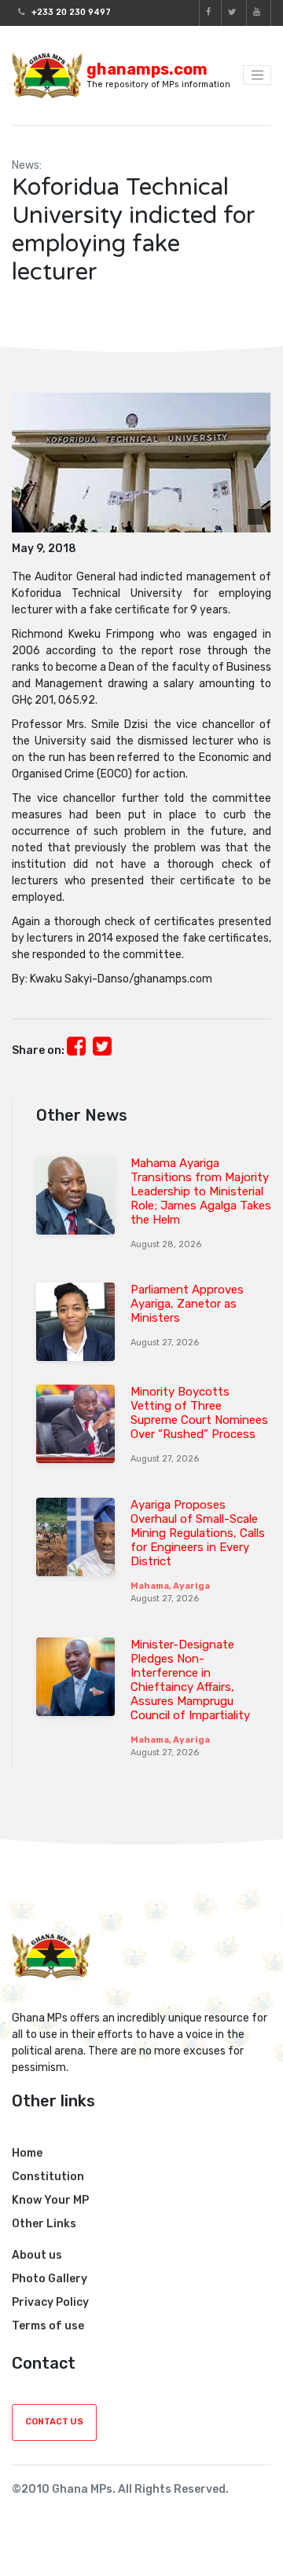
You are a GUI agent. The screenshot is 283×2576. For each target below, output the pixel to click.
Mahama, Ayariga (170, 1586)
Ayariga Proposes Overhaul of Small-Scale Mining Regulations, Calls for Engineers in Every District (198, 1533)
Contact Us (54, 2422)
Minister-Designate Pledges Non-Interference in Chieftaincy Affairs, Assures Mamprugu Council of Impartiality (190, 1680)
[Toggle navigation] (257, 75)
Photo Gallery (50, 2279)
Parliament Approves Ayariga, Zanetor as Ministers (187, 1304)
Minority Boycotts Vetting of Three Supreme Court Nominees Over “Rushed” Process (199, 1413)
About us (37, 2255)
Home (27, 2153)
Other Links (44, 2224)
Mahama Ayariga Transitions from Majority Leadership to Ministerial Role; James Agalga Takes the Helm (201, 1191)
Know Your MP (50, 2200)
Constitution (48, 2177)
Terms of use (48, 2326)
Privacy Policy (50, 2302)
